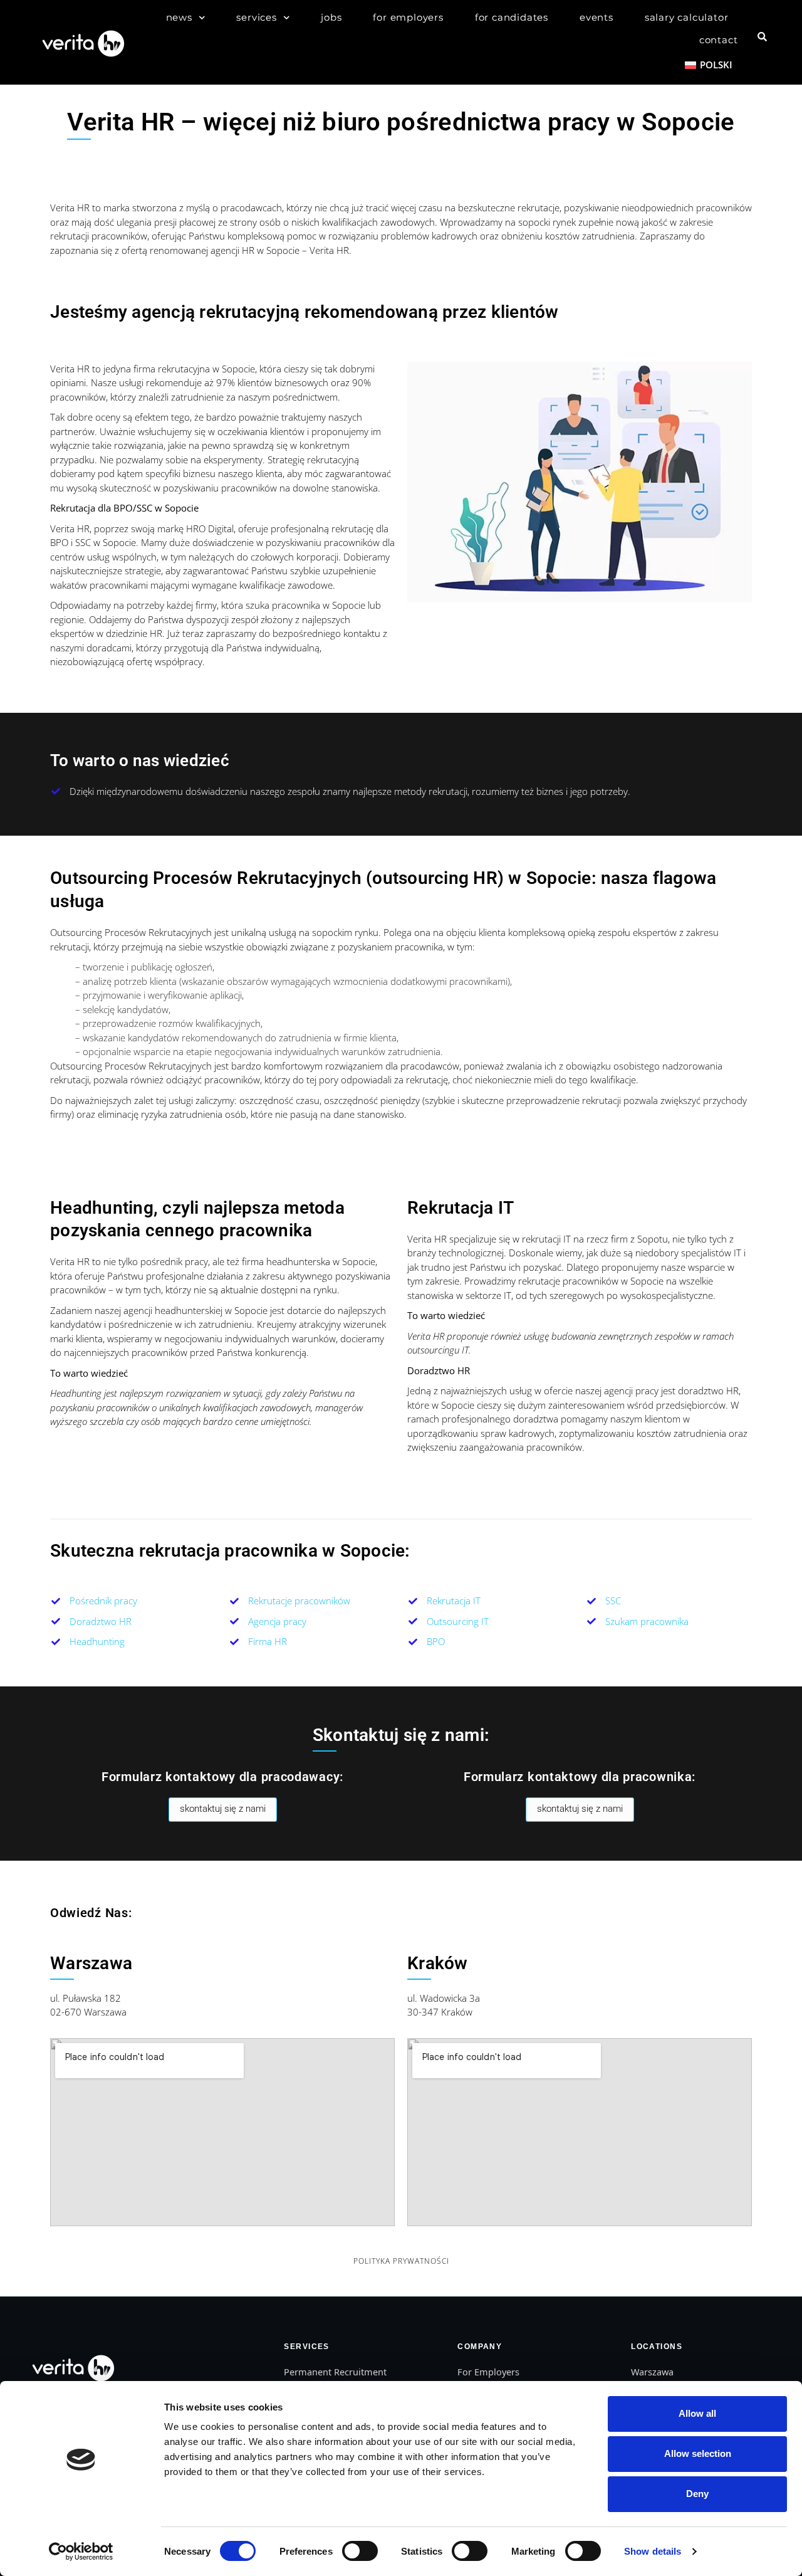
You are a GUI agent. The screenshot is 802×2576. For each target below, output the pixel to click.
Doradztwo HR (101, 1621)
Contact (719, 40)
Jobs (331, 17)
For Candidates (512, 17)
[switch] (360, 2551)
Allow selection (698, 2453)
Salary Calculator (687, 17)
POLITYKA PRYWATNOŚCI (401, 2261)
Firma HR (268, 1641)
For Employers (408, 17)
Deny (697, 2494)
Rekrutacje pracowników (299, 1601)
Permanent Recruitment (335, 2372)
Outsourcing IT (458, 1621)
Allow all (697, 2413)
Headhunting (97, 1641)
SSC (613, 1601)
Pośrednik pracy (103, 1601)
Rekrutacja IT (454, 1601)
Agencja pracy (277, 1621)
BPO (436, 1641)
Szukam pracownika (647, 1621)
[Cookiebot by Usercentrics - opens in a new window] (81, 2552)
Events (596, 17)
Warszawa (652, 2372)
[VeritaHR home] (72, 2367)
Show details (653, 2551)
